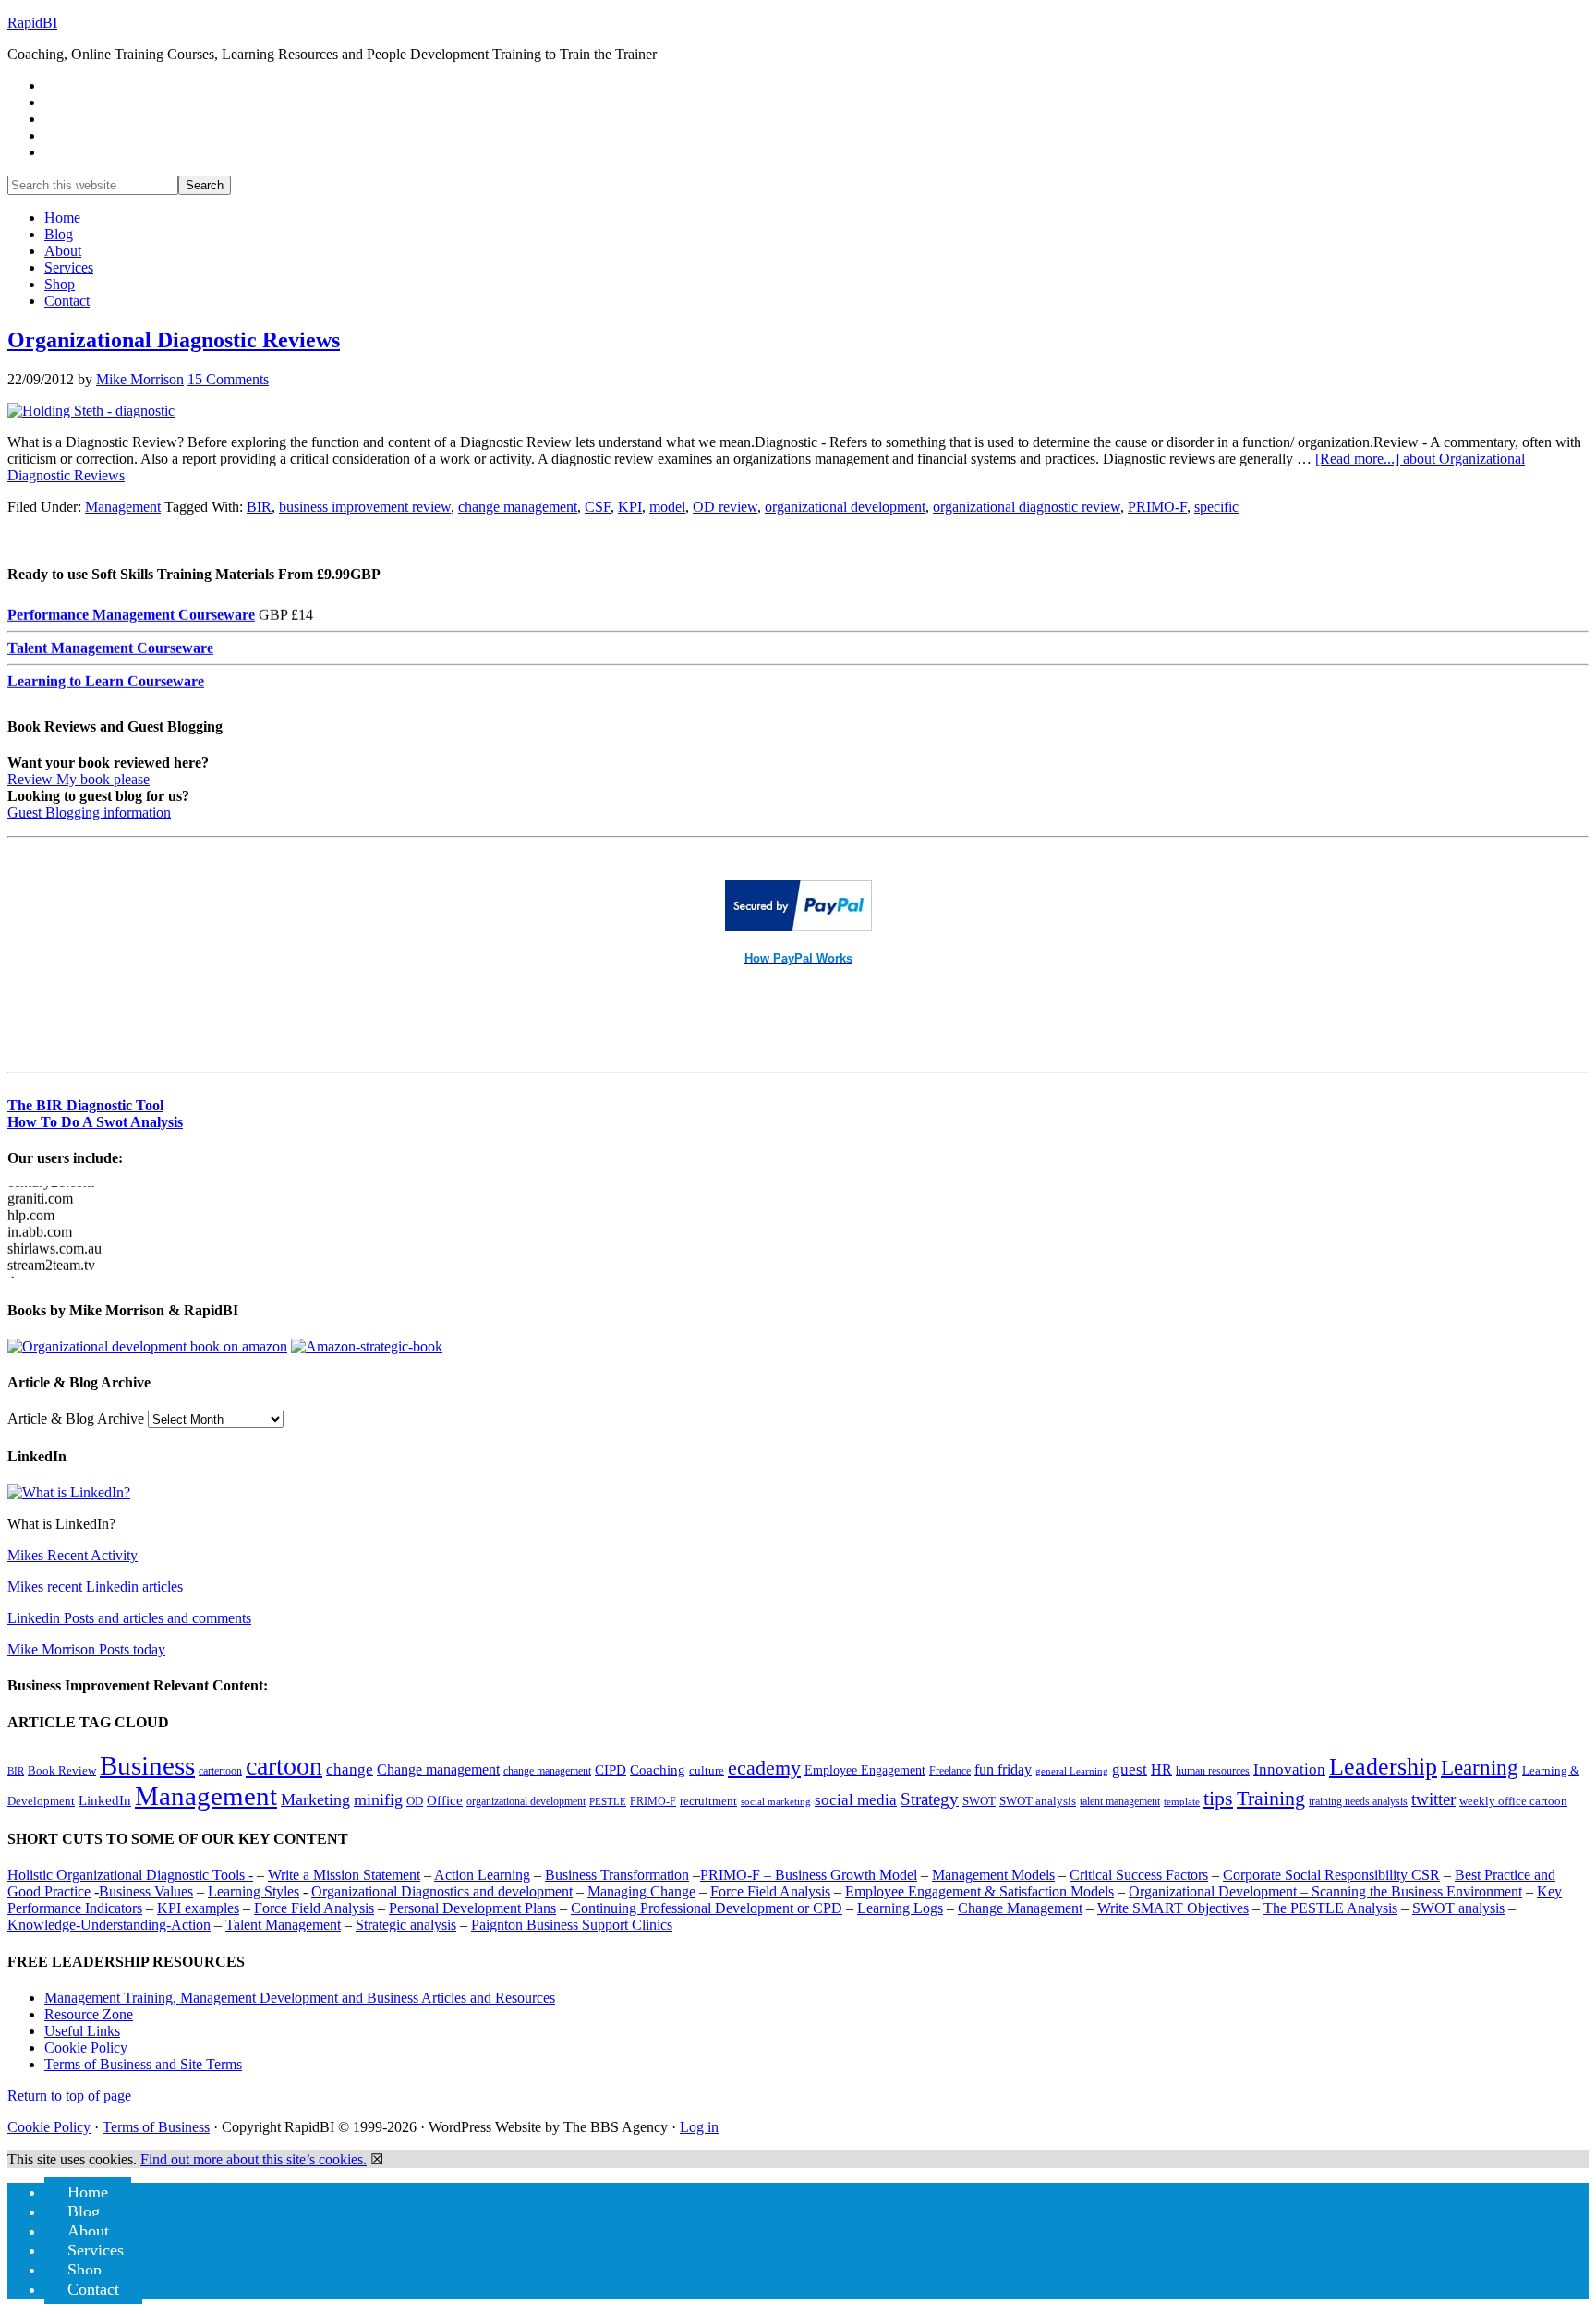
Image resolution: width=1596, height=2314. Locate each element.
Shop (85, 2270)
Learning (1480, 1768)
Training (1271, 1799)
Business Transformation (617, 1875)
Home (88, 2192)
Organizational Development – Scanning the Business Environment (1325, 1891)
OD (415, 1801)
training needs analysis (1358, 1802)
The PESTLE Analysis (1330, 1908)
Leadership (1383, 1767)
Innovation (1289, 1769)
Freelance (950, 1771)
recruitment (708, 1801)
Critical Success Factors (1139, 1875)
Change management (438, 1770)
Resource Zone (89, 2014)
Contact (93, 2289)
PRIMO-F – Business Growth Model (809, 1875)
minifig (378, 1799)
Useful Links (82, 2031)
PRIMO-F (1157, 507)
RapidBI (32, 23)
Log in (699, 2127)
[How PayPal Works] (798, 926)
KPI (630, 507)
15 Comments (228, 379)
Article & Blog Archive (76, 1418)
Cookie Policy (86, 2047)
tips (1218, 1799)
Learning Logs (900, 1908)
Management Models (993, 1875)
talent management (1120, 1802)
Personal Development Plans (472, 1908)
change (350, 1769)
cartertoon (220, 1771)
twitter (1433, 1799)
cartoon (284, 1766)
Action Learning (482, 1875)
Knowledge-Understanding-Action (109, 1925)
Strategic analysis (406, 1925)
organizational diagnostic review (1027, 507)
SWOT (979, 1801)
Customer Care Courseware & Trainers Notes (152, 687)
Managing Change (641, 1891)
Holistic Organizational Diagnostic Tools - (130, 1875)
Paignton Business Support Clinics (572, 1925)
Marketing (315, 1799)
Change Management (1020, 1908)
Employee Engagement (865, 1770)
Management (123, 507)
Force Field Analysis (770, 1891)
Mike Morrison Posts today (86, 1649)
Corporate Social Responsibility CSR (1331, 1875)
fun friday (1003, 1769)
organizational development (845, 507)
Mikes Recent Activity (73, 1555)
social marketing (776, 1802)
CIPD (611, 1769)
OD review (725, 507)
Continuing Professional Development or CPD (707, 1908)
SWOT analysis (1038, 1801)
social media (856, 1800)
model (667, 507)
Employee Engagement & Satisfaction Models (979, 1891)
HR (1161, 1769)
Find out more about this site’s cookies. (254, 2159)
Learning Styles (254, 1891)
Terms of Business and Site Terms (143, 2064)
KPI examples (198, 1908)
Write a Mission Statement (344, 1875)
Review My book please (79, 779)
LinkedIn (105, 1800)
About (88, 2231)
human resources (1213, 1771)
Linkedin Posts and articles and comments (129, 1618)
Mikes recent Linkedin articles (95, 1587)
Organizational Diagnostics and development (442, 1891)
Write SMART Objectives (1173, 1908)
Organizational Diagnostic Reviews (174, 340)
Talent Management (283, 1925)
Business (147, 1765)
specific (1216, 507)
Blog (84, 2211)
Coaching (658, 1770)
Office (445, 1800)
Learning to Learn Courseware (106, 654)
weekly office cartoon (1513, 1801)
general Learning (1072, 1771)
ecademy (764, 1768)
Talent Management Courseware (110, 620)
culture (707, 1771)
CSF (598, 507)
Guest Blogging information (89, 812)
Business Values (146, 1891)
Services (96, 2250)
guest (1130, 1769)
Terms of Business (156, 2127)
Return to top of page (69, 2096)
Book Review (62, 1771)
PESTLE (608, 1801)
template (1182, 1801)
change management (518, 507)
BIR (259, 507)
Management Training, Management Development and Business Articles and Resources (300, 1998)
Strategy (930, 1799)
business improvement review (365, 507)
